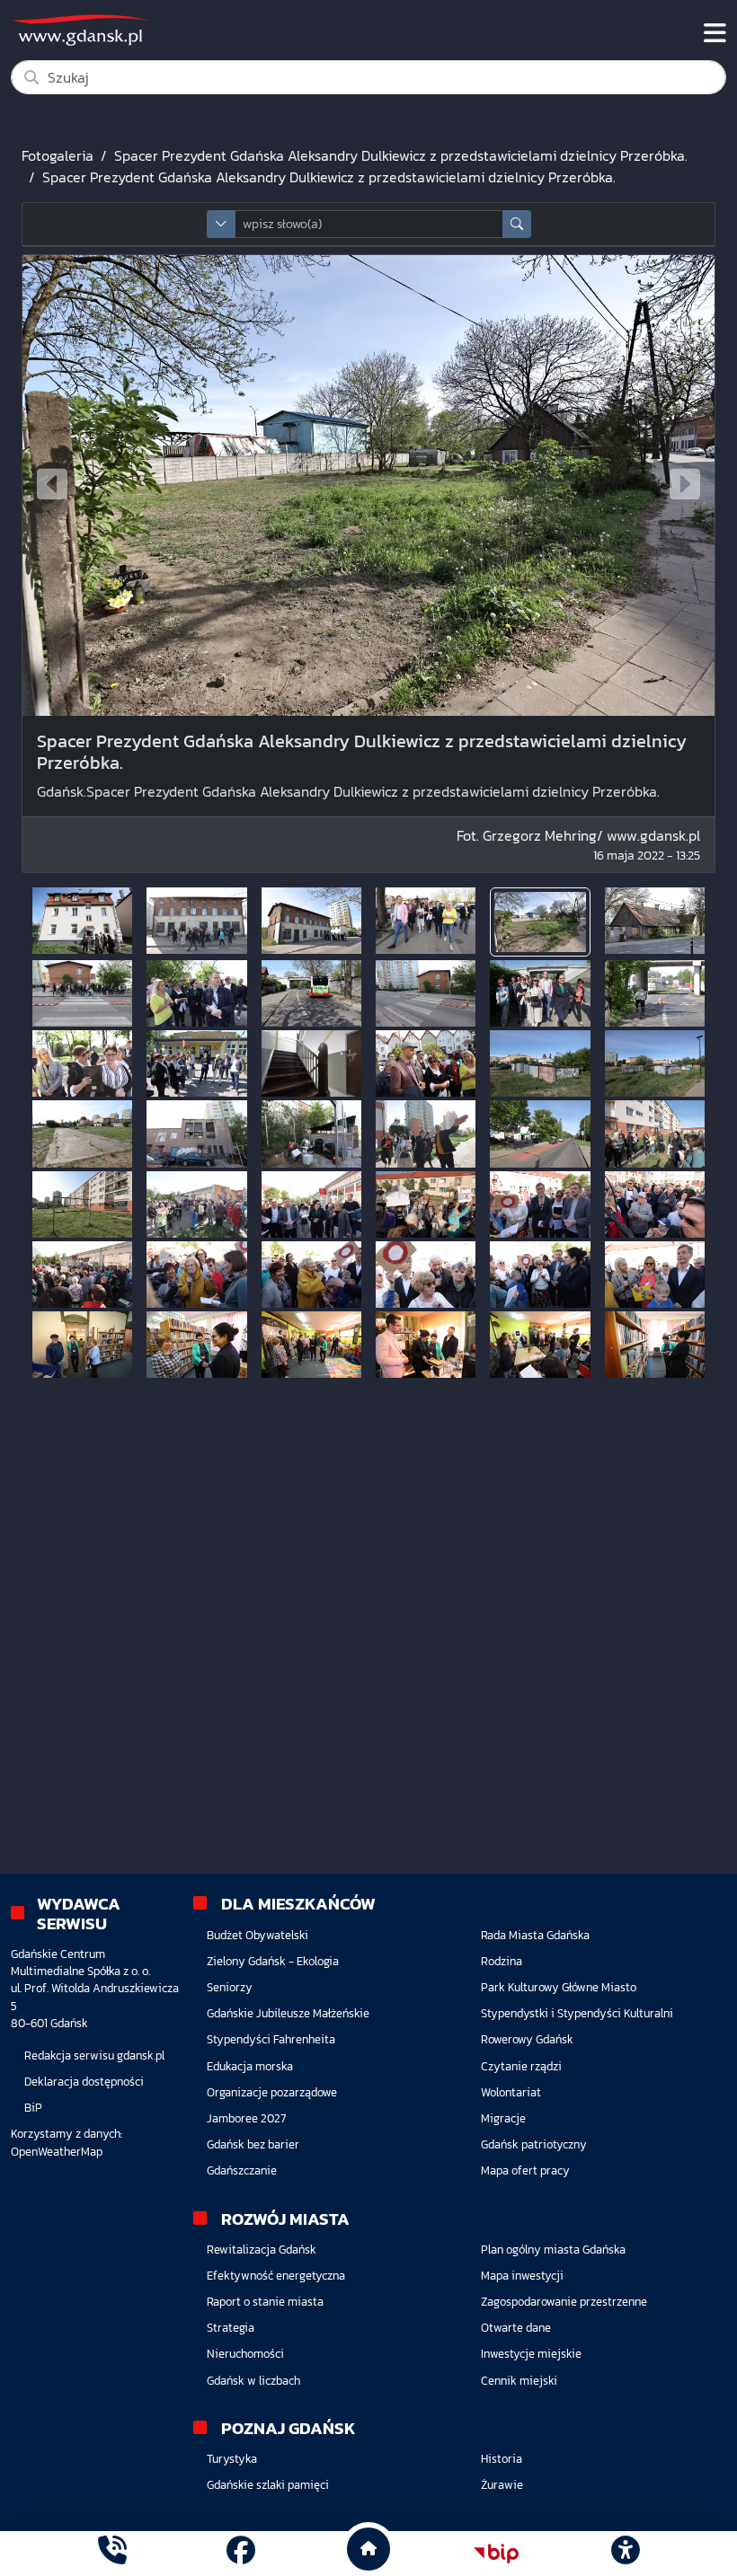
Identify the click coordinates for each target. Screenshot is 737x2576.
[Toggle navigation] (715, 33)
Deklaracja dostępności (84, 2082)
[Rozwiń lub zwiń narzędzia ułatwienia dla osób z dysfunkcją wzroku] (625, 2554)
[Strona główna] (112, 2553)
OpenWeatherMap (57, 2152)
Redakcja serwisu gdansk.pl (94, 2056)
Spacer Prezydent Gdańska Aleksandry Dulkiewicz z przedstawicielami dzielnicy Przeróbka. (401, 155)
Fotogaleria (58, 155)
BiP (33, 2108)
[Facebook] (241, 2553)
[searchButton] (517, 224)
